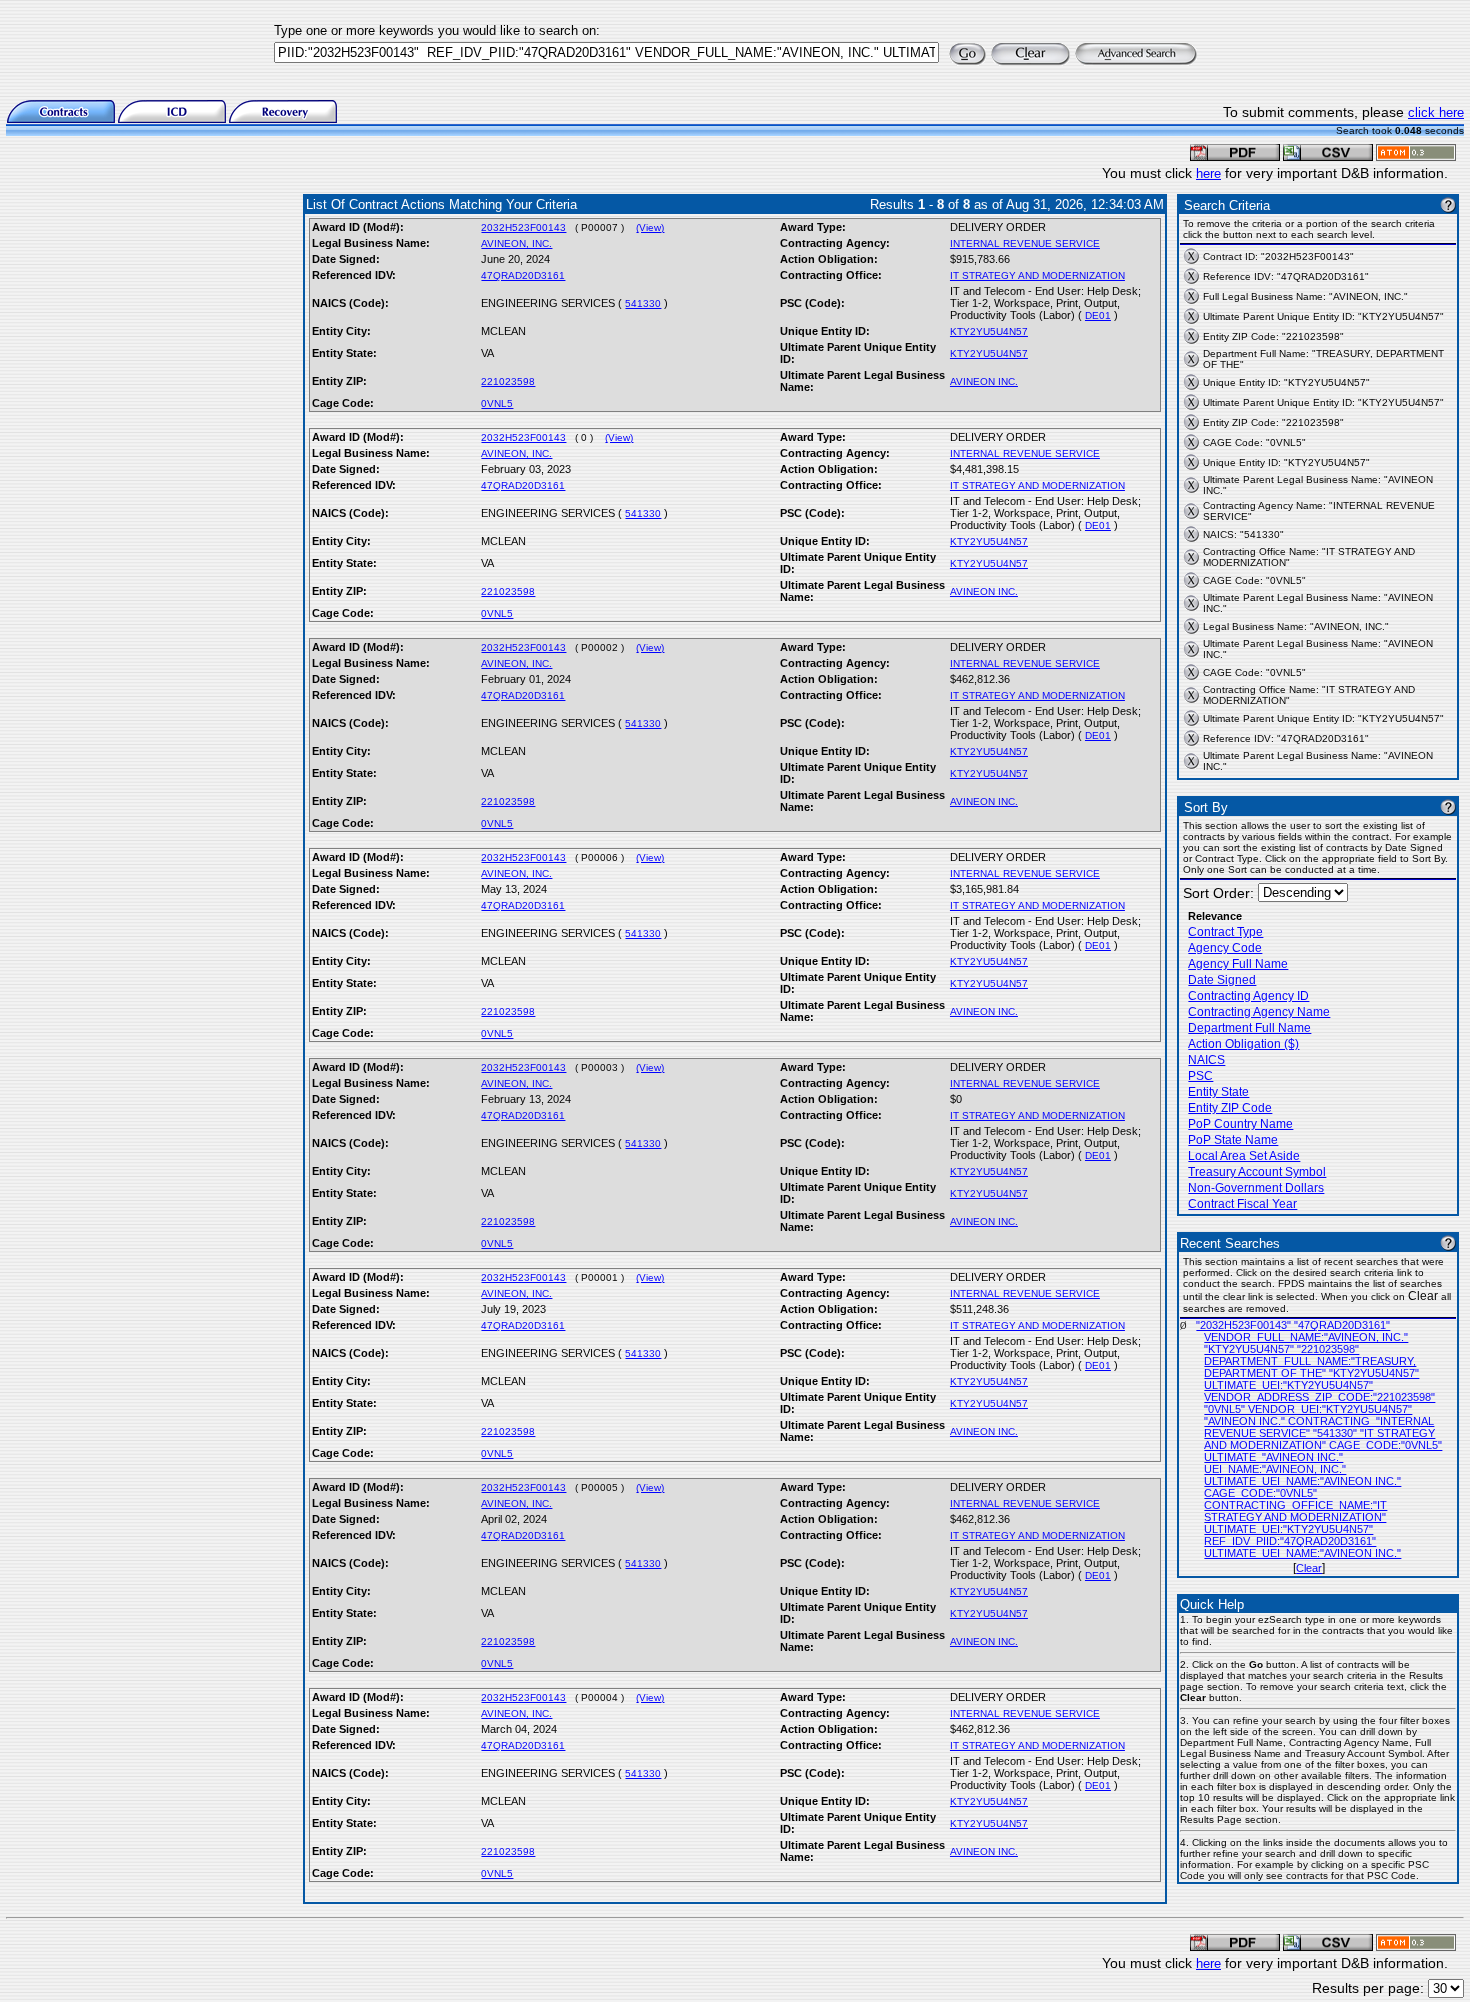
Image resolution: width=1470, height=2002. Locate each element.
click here (1436, 112)
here (1208, 173)
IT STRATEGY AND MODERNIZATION (1037, 275)
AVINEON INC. (984, 381)
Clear (1309, 1568)
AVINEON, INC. (516, 243)
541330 (643, 303)
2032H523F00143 (523, 227)
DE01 (1098, 315)
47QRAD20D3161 (523, 275)
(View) (650, 227)
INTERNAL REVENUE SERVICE (1025, 243)
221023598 (508, 381)
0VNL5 (497, 403)
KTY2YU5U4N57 (989, 331)
